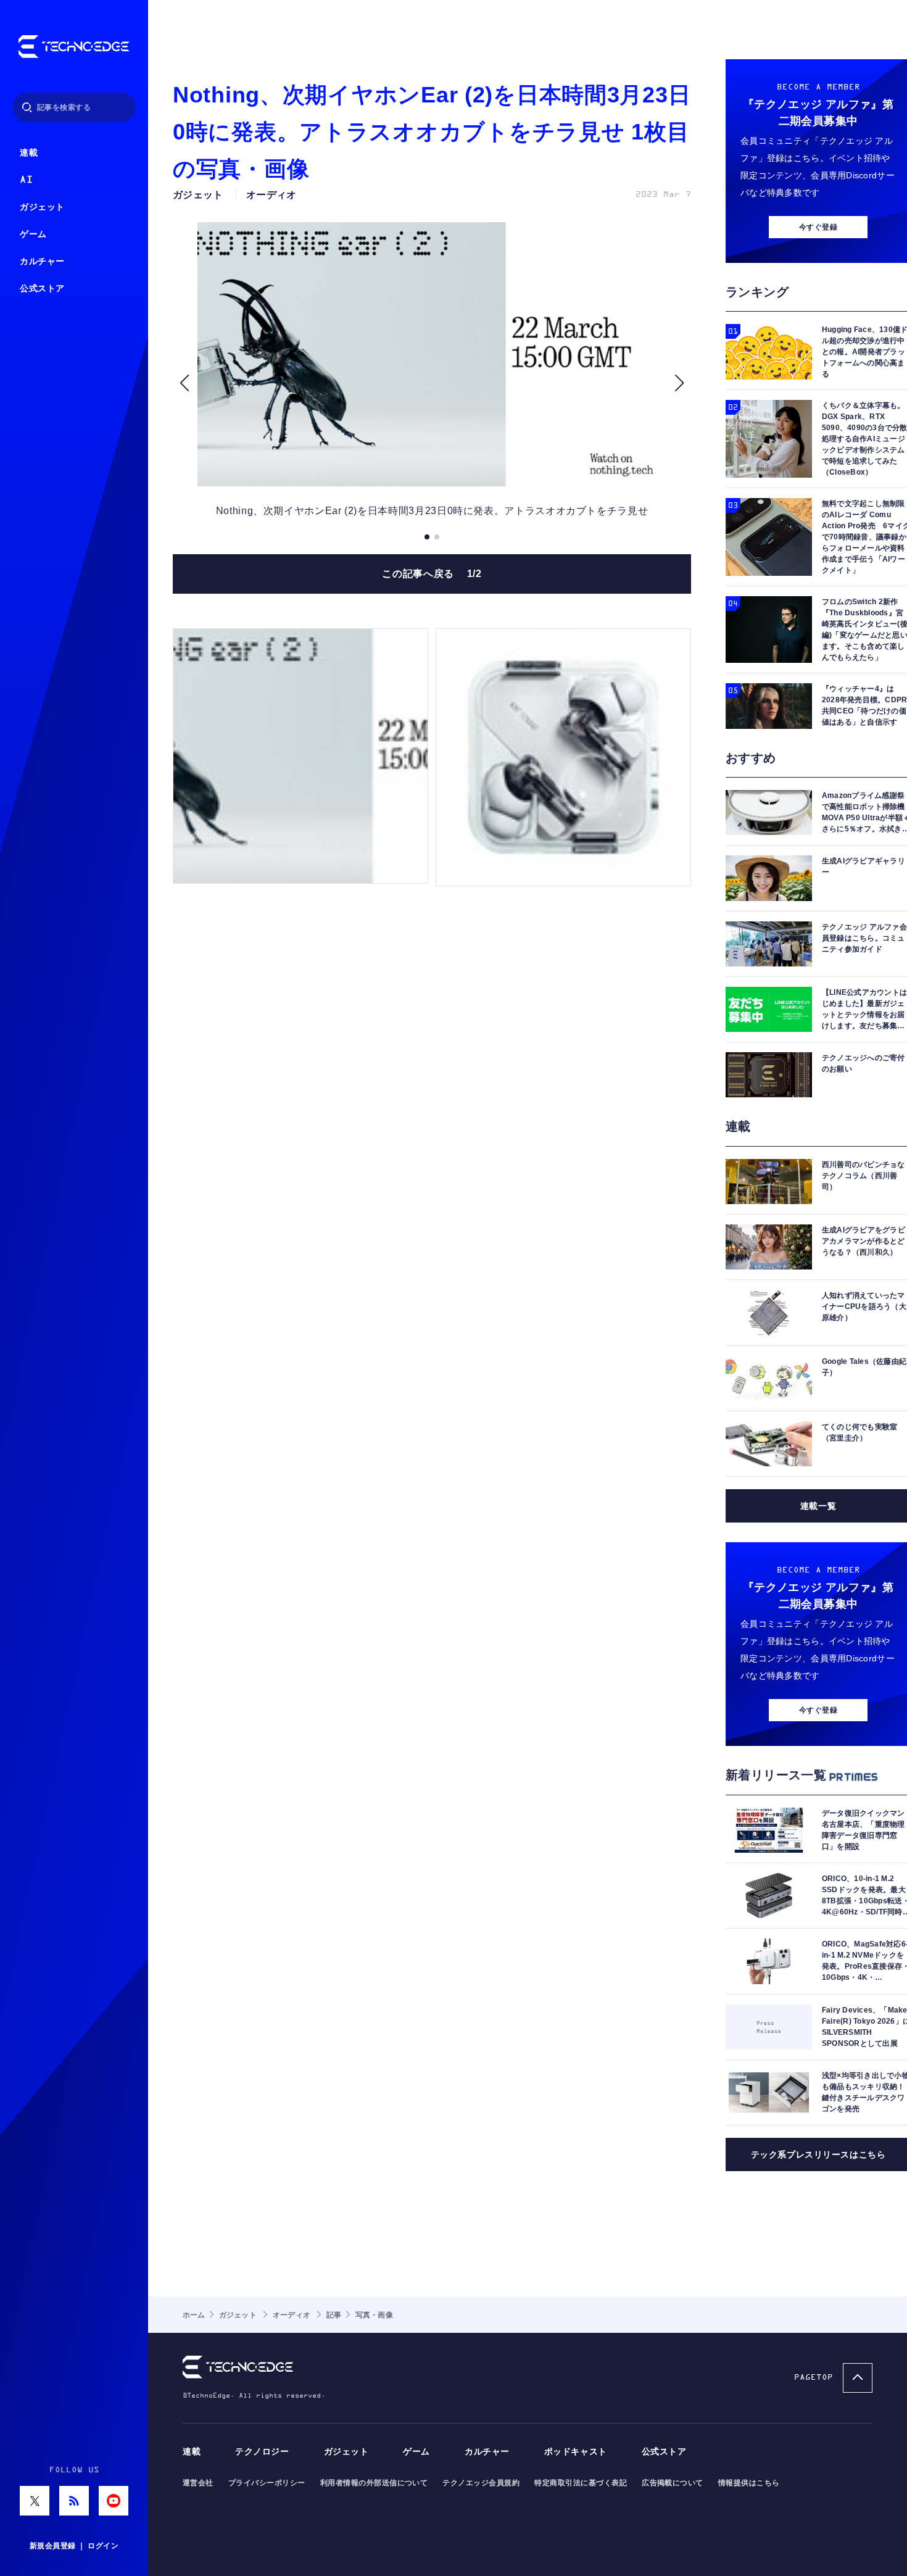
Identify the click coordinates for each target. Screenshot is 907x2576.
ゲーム (33, 234)
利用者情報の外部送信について (374, 2483)
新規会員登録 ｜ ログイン (74, 2546)
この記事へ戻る (432, 574)
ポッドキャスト (576, 2452)
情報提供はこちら (749, 2483)
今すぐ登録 (818, 227)
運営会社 (198, 2483)
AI (26, 180)
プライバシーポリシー (267, 2483)
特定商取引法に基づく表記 (581, 2483)
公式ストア (42, 289)
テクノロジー (262, 2452)
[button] (184, 383)
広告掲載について (673, 2483)
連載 (29, 153)
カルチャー (42, 261)
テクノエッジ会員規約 (481, 2483)
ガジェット (42, 207)
